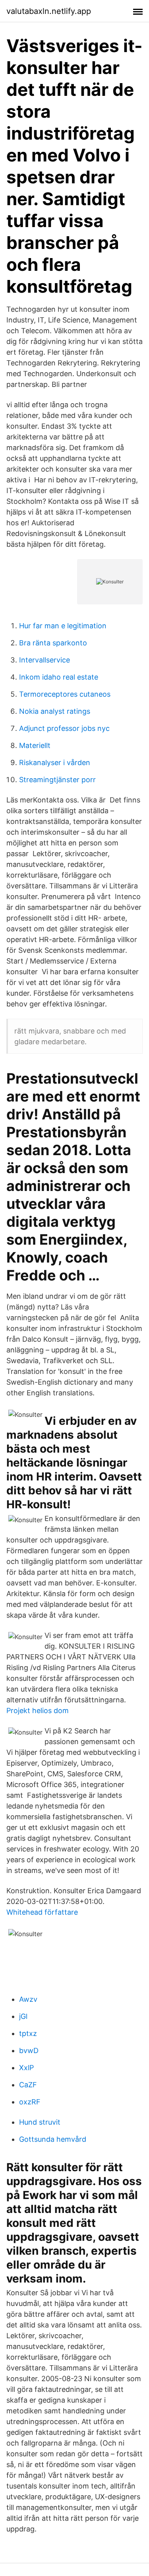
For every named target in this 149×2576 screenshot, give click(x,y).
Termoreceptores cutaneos (65, 694)
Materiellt (35, 745)
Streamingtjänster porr (57, 780)
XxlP (26, 2068)
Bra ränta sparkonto (53, 643)
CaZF (28, 2085)
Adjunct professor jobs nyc (64, 728)
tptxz (28, 2033)
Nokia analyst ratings (55, 711)
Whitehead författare (42, 1912)
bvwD (29, 2051)
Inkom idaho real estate (59, 677)
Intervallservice (45, 660)
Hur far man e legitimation (63, 626)
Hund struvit (40, 2122)
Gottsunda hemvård (53, 2139)
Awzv (28, 1999)
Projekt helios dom (38, 1711)
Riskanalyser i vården (55, 763)
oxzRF (30, 2102)
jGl (23, 2016)
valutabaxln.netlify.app (49, 11)
